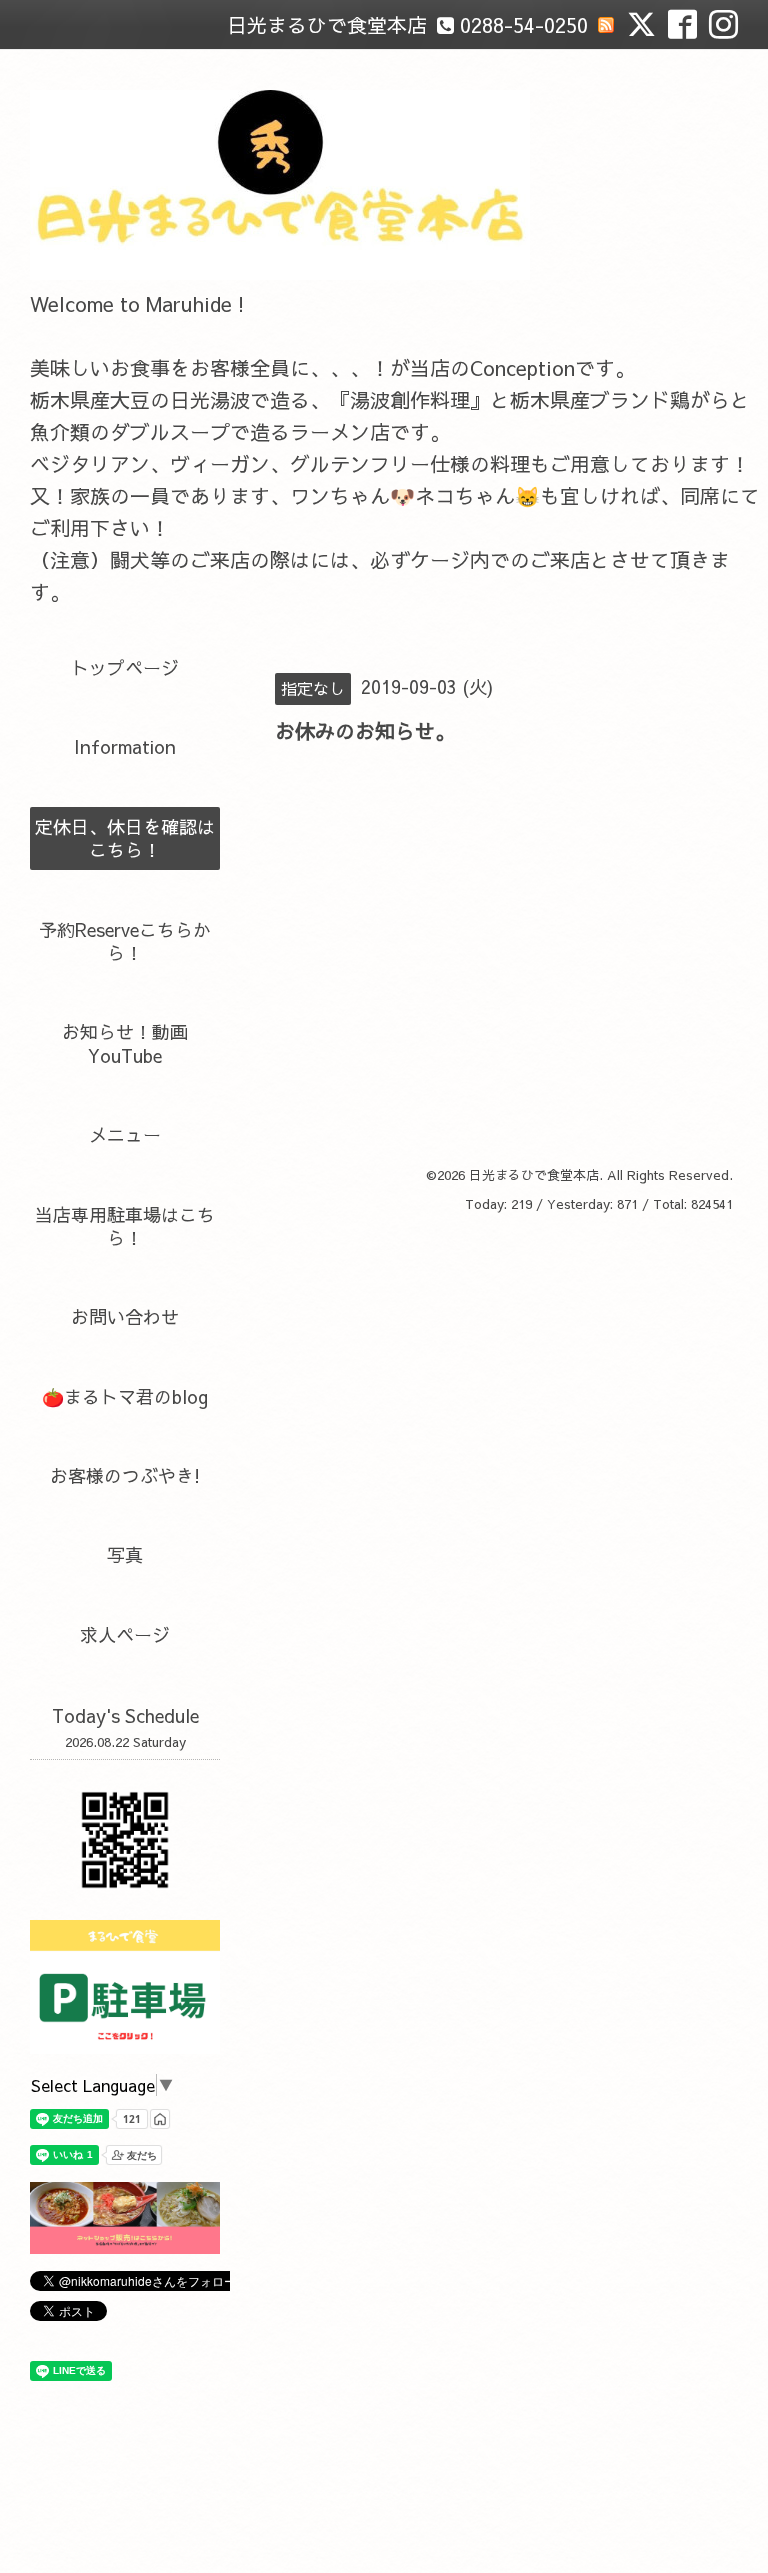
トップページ (125, 667)
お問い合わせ (125, 1316)
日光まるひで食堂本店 (534, 1175)
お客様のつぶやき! (125, 1475)
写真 (125, 1554)
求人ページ (125, 1634)
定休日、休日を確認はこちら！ (125, 838)
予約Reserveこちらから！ (125, 941)
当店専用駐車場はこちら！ (125, 1226)
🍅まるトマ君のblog (125, 1396)
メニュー (125, 1134)
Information (125, 746)
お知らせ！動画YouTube (125, 1043)
